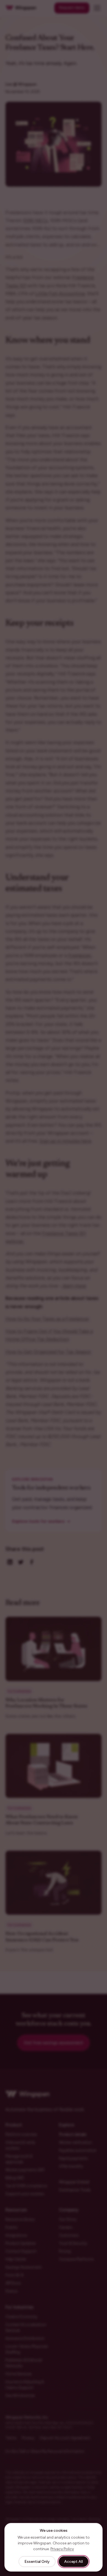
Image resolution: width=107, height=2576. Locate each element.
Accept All (74, 2562)
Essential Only (37, 2562)
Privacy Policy (62, 2549)
